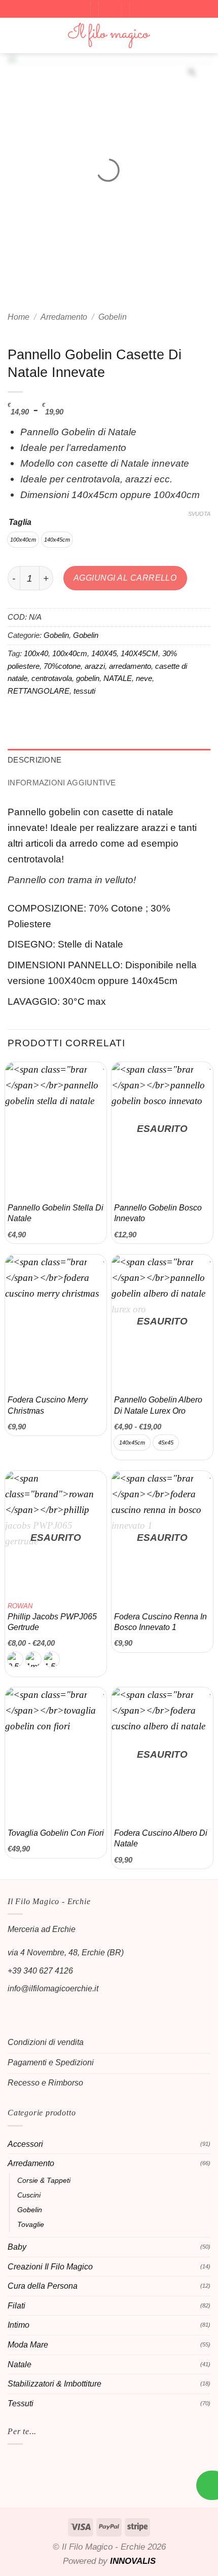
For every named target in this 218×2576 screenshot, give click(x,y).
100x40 (36, 653)
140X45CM (139, 653)
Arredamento (64, 317)
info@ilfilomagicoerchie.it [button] (53, 1988)
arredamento (130, 666)
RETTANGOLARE (39, 691)
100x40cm (70, 653)
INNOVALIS (133, 2561)
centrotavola (52, 678)
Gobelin (113, 317)
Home (19, 317)
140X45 (104, 653)
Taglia (20, 522)
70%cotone (62, 666)
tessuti (84, 691)
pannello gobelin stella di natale (56, 1213)
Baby (17, 2247)
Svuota (199, 514)
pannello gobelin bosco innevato (158, 1213)
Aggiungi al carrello (125, 578)
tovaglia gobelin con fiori (56, 1833)
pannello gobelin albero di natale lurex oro (158, 1405)
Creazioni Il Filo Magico (50, 2267)
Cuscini (29, 2195)
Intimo (19, 2325)
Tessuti (21, 2403)
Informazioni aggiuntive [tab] (62, 783)
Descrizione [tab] (34, 760)
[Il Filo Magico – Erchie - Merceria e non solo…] (109, 36)
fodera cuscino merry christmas (48, 1405)
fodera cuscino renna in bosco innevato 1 (160, 1622)
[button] (79, 8)
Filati (16, 2306)
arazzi (95, 666)
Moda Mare (28, 2345)
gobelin (88, 678)
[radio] (23, 540)
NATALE (118, 678)
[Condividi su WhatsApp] (17, 717)
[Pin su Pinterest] (96, 717)
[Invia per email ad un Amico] (76, 717)
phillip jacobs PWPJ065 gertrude (52, 1617)
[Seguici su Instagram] (34, 2009)
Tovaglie (31, 2224)
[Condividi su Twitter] (57, 717)
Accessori (25, 2144)
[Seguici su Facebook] (16, 2009)
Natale (20, 2364)
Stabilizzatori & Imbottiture (55, 2384)
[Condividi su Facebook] (37, 717)
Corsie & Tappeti (44, 2180)
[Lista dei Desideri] (140, 8)
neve (144, 678)
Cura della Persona (43, 2286)
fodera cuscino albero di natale (161, 1838)
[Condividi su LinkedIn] (116, 717)
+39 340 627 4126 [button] (40, 1971)
